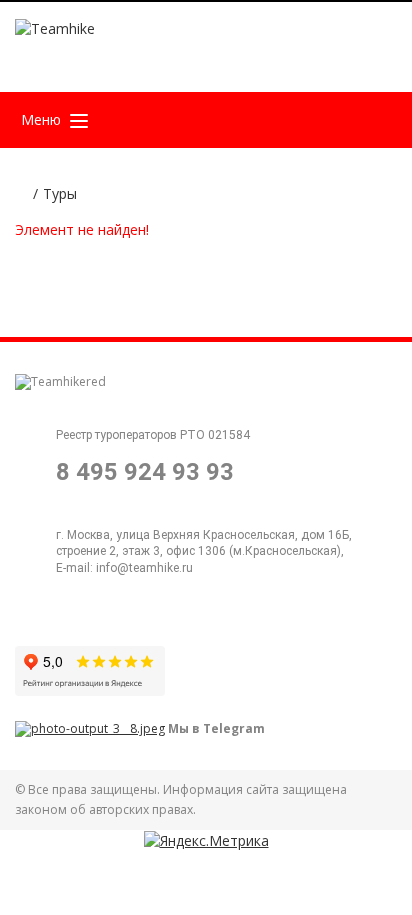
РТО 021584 (215, 435)
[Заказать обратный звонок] (308, 54)
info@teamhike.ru (144, 568)
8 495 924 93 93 (145, 472)
